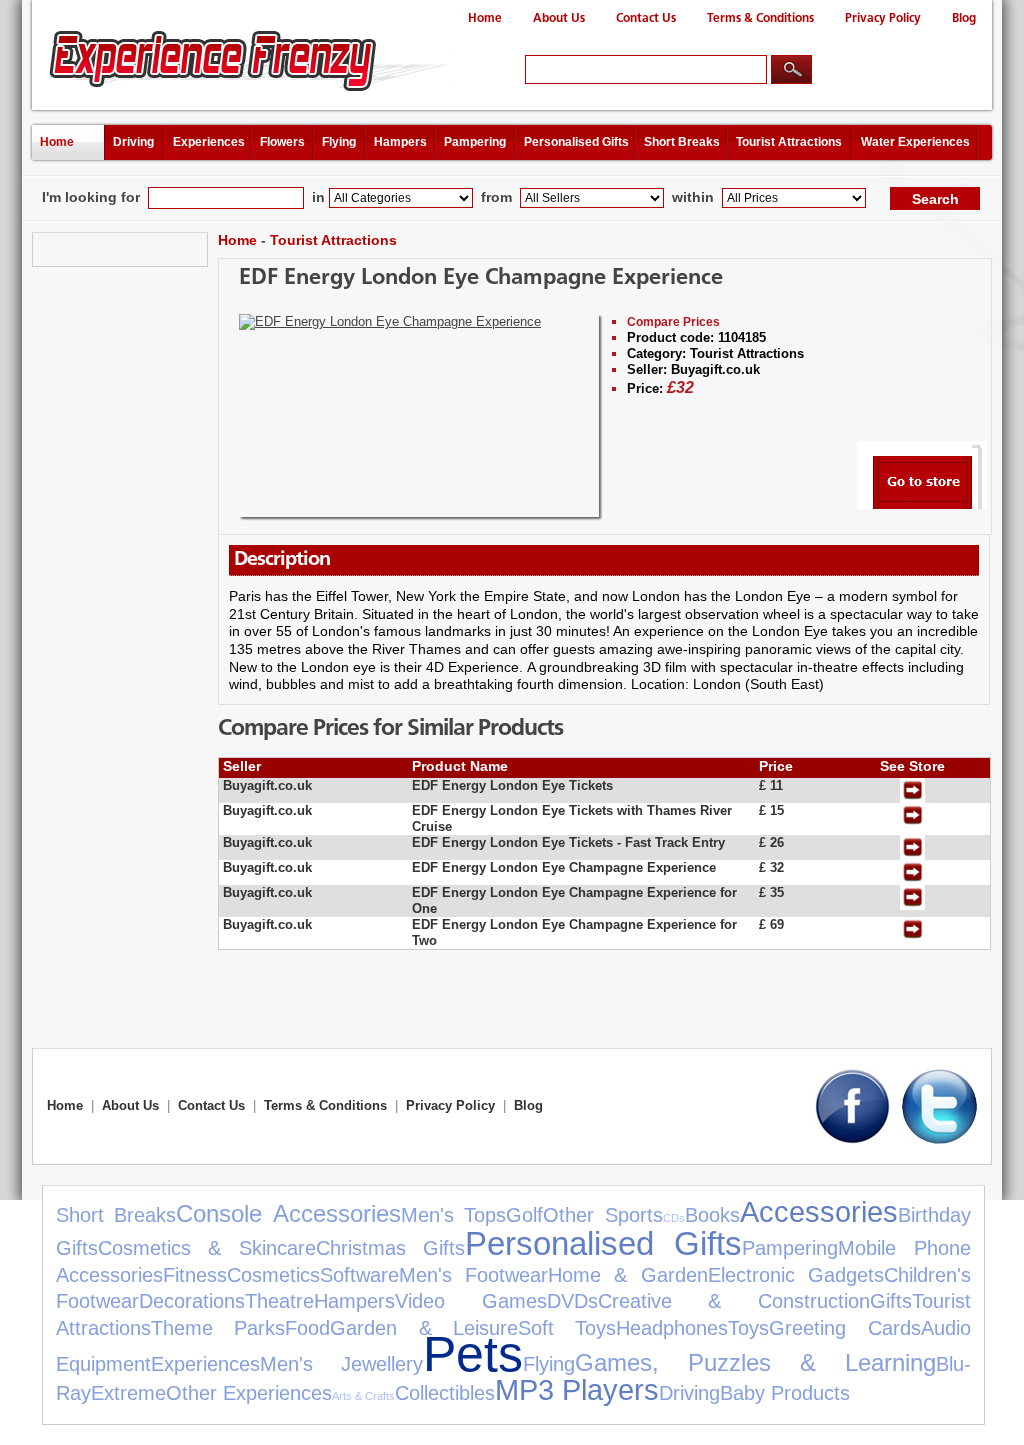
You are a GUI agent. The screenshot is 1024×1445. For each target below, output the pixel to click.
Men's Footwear (473, 1275)
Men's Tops (453, 1215)
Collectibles (445, 1393)
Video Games (471, 1301)
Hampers (400, 142)
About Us (559, 18)
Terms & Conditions (760, 18)
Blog (964, 18)
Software (359, 1275)
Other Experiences (249, 1393)
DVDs (572, 1301)
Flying (339, 142)
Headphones (672, 1328)
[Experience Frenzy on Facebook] (852, 1139)
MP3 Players (577, 1390)
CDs (674, 1218)
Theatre (279, 1301)
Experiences (209, 142)
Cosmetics (273, 1275)
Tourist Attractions (789, 142)
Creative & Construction (734, 1301)
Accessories (819, 1212)
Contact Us (646, 18)
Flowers (282, 142)
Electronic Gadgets (796, 1275)
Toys (748, 1328)
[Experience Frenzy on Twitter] (939, 1139)
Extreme (128, 1393)
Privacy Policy (883, 18)
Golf (524, 1215)
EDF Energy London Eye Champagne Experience (481, 278)
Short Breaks (682, 142)
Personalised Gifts (576, 142)
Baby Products (785, 1393)
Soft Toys (567, 1328)
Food (307, 1328)
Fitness (195, 1275)
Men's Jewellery (341, 1364)
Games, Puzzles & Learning (755, 1362)
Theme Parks (218, 1328)
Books (712, 1215)
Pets (473, 1353)
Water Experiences (915, 142)
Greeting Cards (844, 1328)
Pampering (475, 142)
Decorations (192, 1301)
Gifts (891, 1301)
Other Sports (602, 1215)
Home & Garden (627, 1275)
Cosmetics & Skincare (207, 1248)
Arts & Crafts (363, 1396)
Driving (133, 142)
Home (485, 18)
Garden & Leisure (424, 1328)
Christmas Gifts (390, 1248)
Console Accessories (288, 1213)
